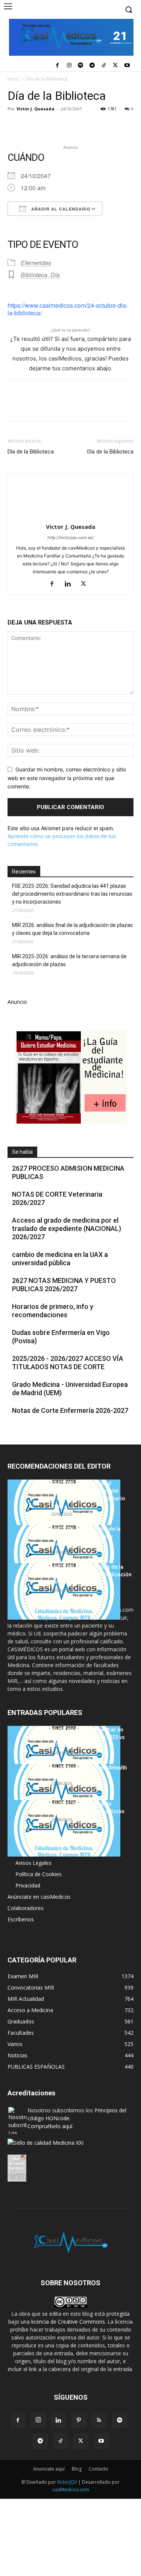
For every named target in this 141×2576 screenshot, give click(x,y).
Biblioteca (34, 275)
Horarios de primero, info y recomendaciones (53, 1311)
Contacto (99, 2469)
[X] (115, 66)
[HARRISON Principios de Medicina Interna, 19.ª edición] (64, 1828)
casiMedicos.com (71, 2490)
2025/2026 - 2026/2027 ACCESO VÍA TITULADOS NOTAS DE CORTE (68, 1363)
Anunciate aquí (49, 2469)
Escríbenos (21, 1919)
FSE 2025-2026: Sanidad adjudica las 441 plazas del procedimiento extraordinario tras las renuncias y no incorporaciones (72, 894)
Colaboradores (26, 1908)
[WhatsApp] (67, 126)
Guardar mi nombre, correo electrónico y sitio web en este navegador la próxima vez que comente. (67, 778)
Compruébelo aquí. (50, 2126)
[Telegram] (92, 66)
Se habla (22, 1152)
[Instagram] (69, 66)
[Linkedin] (84, 126)
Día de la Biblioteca (31, 452)
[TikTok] (104, 66)
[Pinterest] (50, 126)
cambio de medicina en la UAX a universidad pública (60, 1259)
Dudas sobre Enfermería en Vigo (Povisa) (61, 1337)
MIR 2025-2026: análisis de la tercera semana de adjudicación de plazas (69, 960)
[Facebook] (57, 66)
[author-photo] (71, 516)
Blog (77, 2469)
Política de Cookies (39, 1874)
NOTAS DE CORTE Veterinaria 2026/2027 (57, 1198)
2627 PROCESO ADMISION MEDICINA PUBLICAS (68, 1172)
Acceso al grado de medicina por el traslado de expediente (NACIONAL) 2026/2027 (67, 1228)
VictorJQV (68, 2482)
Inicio (13, 79)
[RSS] (99, 2420)
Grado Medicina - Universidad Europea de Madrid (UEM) (70, 1389)
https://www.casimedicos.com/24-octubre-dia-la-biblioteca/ (68, 309)
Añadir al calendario (60, 209)
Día (55, 275)
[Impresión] (119, 126)
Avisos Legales (33, 1863)
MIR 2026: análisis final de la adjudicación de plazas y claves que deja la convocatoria (72, 929)
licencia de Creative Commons (68, 2322)
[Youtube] (127, 66)
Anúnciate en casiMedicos (39, 1897)
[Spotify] (81, 66)
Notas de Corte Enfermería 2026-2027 (70, 1410)
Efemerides (36, 263)
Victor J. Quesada (36, 109)
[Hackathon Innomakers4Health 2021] (64, 1792)
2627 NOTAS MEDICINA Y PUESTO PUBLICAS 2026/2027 (64, 1285)
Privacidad (28, 1885)
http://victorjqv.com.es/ (71, 537)
